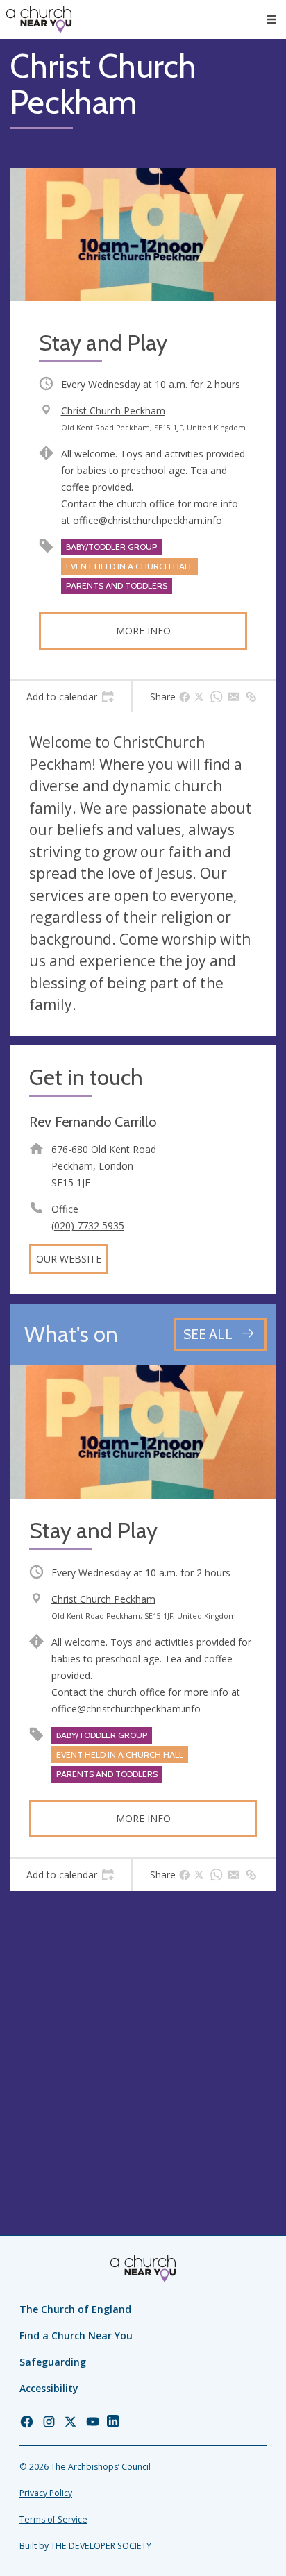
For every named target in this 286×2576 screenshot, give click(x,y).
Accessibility (49, 2388)
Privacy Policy (46, 2493)
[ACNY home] (39, 19)
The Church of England (75, 2309)
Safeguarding (53, 2362)
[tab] (70, 697)
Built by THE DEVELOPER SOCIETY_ (87, 2546)
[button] (271, 19)
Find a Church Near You (76, 2335)
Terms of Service (53, 2519)
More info (143, 631)
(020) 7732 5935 (88, 1226)
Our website (69, 1259)
